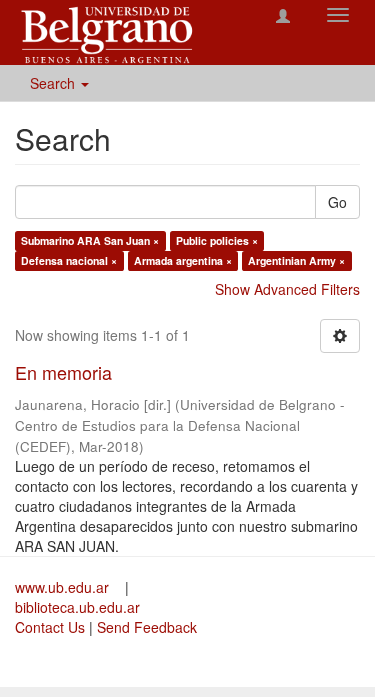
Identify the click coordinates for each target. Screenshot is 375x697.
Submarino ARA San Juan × (90, 240)
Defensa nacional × (69, 260)
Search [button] (54, 83)
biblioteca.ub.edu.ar (77, 607)
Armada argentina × (183, 260)
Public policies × (217, 240)
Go (337, 202)
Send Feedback (147, 627)
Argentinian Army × (296, 260)
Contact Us (50, 627)
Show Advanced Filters (287, 289)
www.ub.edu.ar (64, 587)
